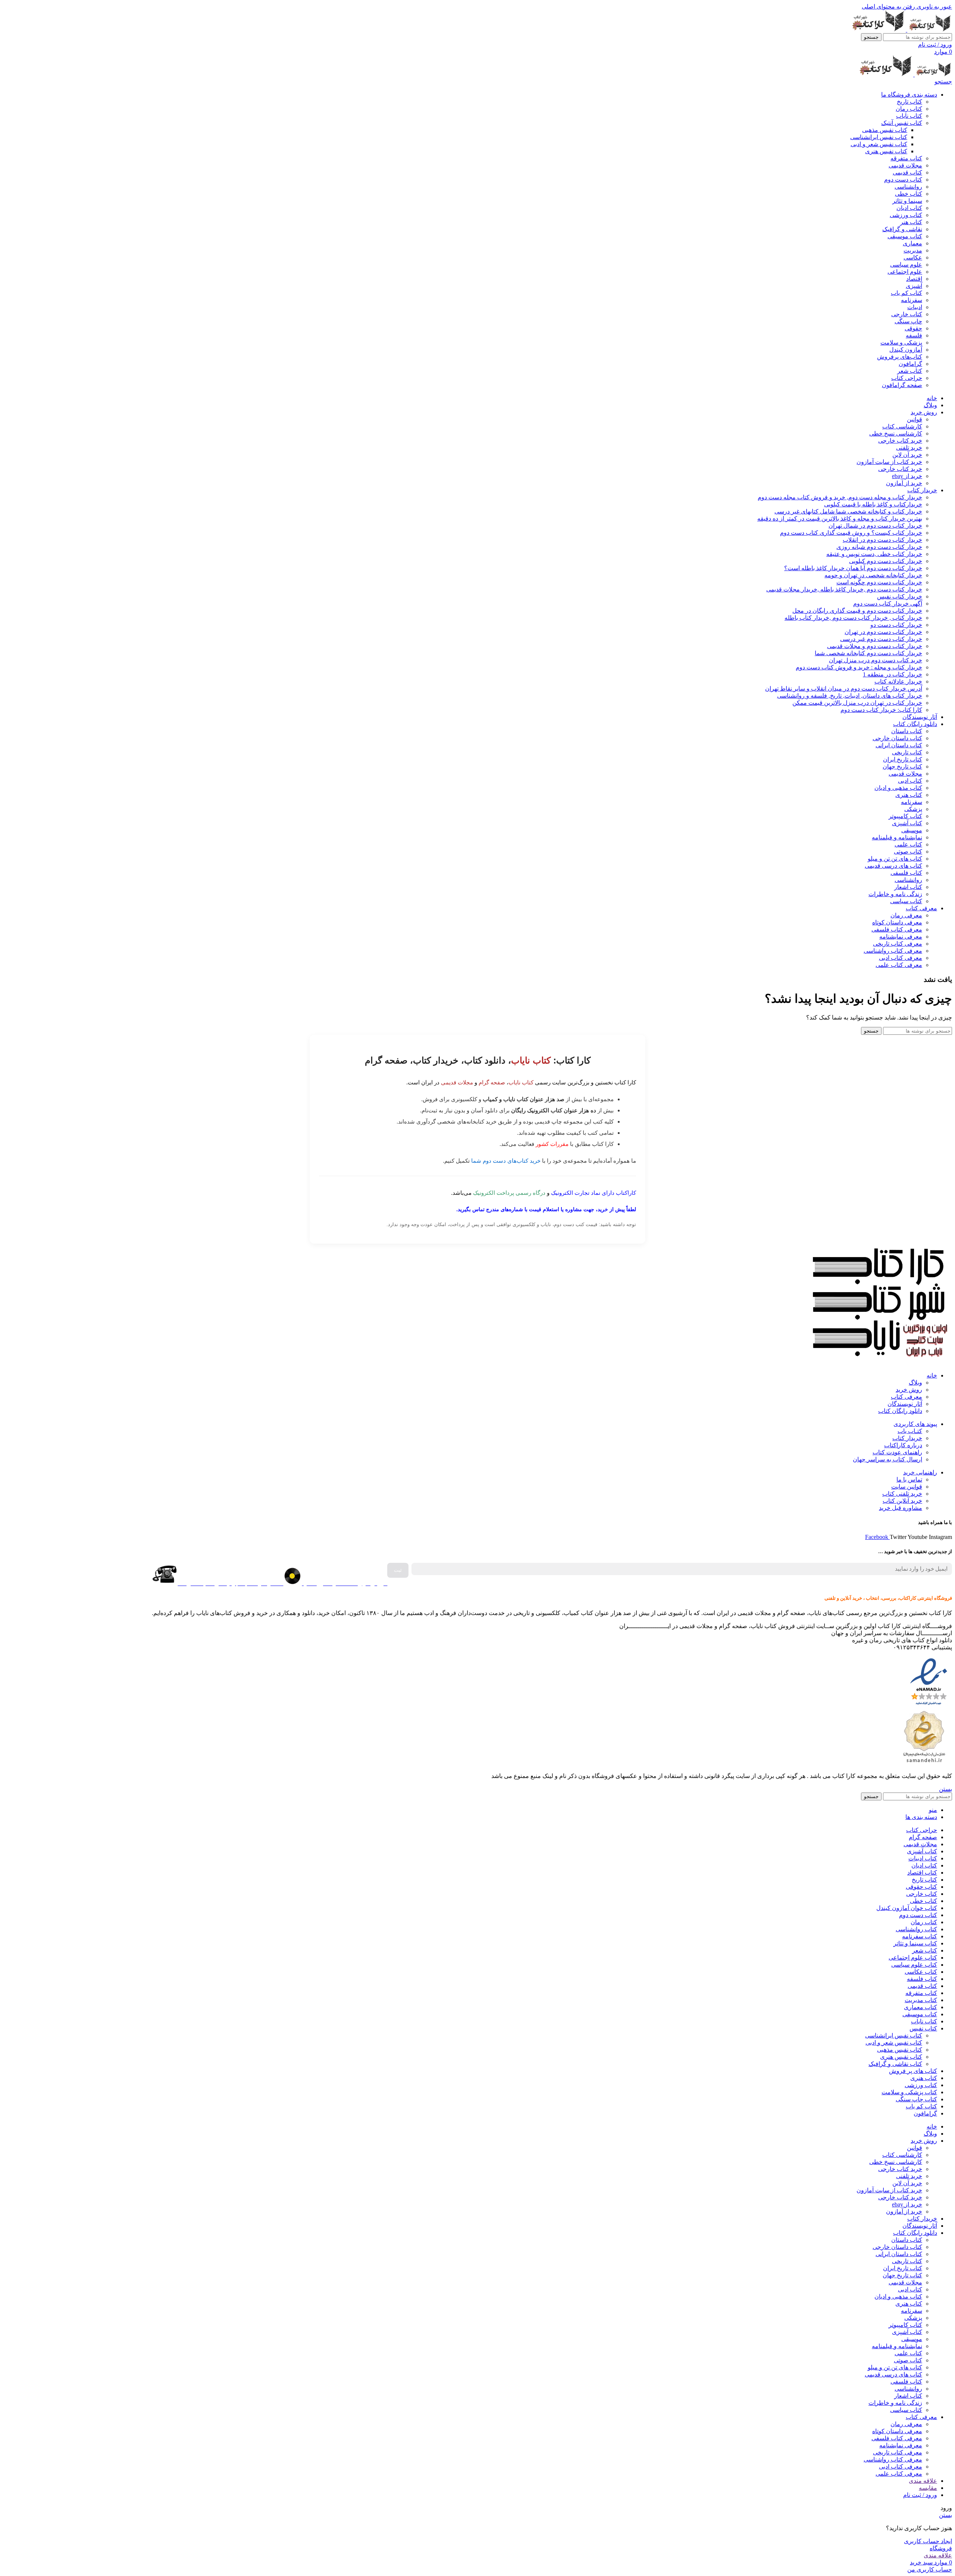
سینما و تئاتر (907, 201)
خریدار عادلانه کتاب (898, 681)
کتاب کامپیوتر (905, 816)
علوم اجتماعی (905, 272)
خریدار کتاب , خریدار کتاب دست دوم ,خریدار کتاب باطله (853, 618)
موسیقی (912, 830)
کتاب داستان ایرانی (899, 745)
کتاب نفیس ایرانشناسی (879, 137)
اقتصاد (914, 279)
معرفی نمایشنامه (901, 937)
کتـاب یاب (910, 1431)
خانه (932, 1375)
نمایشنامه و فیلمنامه (897, 837)
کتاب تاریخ (909, 102)
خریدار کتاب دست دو (896, 625)
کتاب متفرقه (906, 158)
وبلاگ (915, 1383)
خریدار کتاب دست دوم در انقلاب (882, 540)
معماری (912, 243)
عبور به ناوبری (934, 7)
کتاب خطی (909, 194)
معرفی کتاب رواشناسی (893, 951)
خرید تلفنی (909, 448)
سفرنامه (912, 300)
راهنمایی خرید (920, 1472)
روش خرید (909, 1390)
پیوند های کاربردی (915, 1424)
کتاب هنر (911, 222)
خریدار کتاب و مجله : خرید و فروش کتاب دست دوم (859, 667)
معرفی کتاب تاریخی (898, 944)
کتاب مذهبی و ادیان (898, 788)
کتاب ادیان (909, 208)
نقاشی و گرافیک (902, 229)
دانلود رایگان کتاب (900, 1411)
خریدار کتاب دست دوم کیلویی (886, 561)
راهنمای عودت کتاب (897, 1452)
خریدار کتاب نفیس (900, 596)
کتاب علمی (908, 844)
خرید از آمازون (904, 483)
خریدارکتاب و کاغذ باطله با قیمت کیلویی (873, 504)
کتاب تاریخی (907, 752)
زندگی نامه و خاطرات (895, 894)
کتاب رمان (909, 109)
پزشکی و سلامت (901, 343)
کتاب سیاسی (906, 901)
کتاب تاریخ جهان (902, 766)
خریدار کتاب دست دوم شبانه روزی (879, 547)
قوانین (915, 419)
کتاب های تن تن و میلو (895, 859)
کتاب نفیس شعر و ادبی (879, 144)
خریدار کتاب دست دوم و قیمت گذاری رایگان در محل (857, 611)
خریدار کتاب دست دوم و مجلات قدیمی (875, 646)
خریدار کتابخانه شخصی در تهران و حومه (873, 575)
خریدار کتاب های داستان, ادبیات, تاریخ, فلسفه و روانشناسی (850, 696)
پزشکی (913, 809)
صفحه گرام (492, 1082)
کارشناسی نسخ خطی (896, 433)
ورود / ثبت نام (920, 2495)
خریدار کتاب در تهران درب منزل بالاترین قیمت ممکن (857, 703)
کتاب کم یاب (907, 293)
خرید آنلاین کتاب (902, 1501)
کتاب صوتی (908, 852)
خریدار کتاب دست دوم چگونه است (879, 582)
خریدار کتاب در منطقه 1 (893, 674)
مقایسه (928, 2488)
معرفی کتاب (907, 1397)
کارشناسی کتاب (902, 426)
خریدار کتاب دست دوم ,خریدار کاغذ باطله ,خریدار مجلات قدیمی (844, 589)
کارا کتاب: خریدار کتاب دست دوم (881, 710)
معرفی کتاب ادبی (901, 958)
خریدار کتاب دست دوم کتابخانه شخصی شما (868, 653)
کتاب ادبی (910, 781)
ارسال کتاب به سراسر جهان (887, 1459)
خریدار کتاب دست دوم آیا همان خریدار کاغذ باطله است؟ (853, 568)
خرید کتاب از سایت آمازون (889, 462)
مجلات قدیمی (905, 165)
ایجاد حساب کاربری (928, 2541)
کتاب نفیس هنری (886, 151)
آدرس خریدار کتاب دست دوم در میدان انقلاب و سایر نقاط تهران (844, 689)
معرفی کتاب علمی (899, 965)
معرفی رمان (906, 915)
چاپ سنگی (908, 321)
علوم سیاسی (906, 265)
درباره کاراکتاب (903, 1445)
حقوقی (913, 328)
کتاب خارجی (907, 314)
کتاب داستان (907, 731)
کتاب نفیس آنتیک (902, 123)
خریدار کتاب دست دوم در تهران (883, 632)
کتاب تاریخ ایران (903, 759)
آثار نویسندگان (905, 1404)
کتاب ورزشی (906, 215)
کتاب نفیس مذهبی (885, 130)
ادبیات (915, 307)
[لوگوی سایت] (929, 30)
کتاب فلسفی (906, 873)
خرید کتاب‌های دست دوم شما (506, 1161)
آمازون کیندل (906, 350)
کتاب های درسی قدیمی (893, 866)
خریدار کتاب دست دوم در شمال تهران (875, 526)
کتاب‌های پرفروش (900, 357)
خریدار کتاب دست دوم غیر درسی (881, 639)
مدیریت (913, 250)
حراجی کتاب (907, 378)
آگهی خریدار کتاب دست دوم (888, 604)
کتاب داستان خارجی (897, 738)
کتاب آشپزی (907, 823)
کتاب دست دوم (903, 180)
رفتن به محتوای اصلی (888, 7)
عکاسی (913, 257)
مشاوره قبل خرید (901, 1508)
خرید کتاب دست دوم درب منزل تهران (876, 660)
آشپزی (914, 286)
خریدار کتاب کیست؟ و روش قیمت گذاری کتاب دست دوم (851, 533)
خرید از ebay (907, 476)
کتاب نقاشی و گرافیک (895, 2064)
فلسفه (914, 335)
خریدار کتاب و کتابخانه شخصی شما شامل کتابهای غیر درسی (848, 511)
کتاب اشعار (908, 887)
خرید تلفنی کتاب (902, 1494)
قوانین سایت (907, 1487)
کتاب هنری (909, 795)
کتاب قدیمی (907, 172)
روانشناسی (908, 187)
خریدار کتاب (907, 1438)
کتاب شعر (910, 371)
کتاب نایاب (909, 116)
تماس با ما (909, 1479)
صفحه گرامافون (902, 385)
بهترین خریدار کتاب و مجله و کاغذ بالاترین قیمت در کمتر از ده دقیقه (840, 519)
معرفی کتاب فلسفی (897, 929)
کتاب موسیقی (905, 236)
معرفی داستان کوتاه (897, 922)
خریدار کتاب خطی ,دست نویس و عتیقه (874, 554)
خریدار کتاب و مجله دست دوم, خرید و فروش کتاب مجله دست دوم (840, 497)
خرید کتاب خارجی (900, 441)
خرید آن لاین (907, 455)
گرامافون (910, 364)
